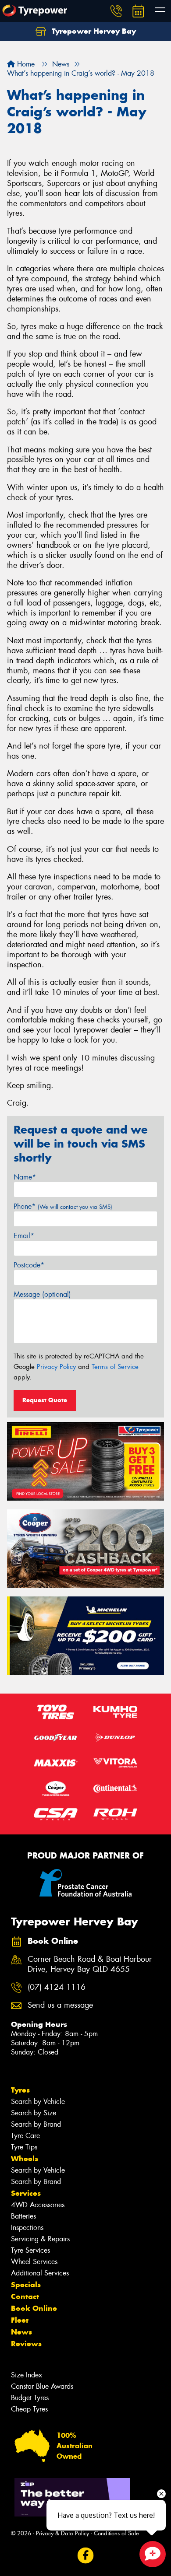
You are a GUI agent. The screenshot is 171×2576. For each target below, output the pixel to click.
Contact (25, 2296)
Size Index (27, 2375)
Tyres (20, 2090)
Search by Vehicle (38, 2102)
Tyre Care (25, 2136)
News (21, 2332)
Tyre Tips (24, 2147)
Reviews (26, 2344)
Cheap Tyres (29, 2409)
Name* (25, 1177)
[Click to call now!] (116, 11)
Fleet (20, 2320)
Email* (24, 1236)
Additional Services (40, 2273)
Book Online (34, 2308)
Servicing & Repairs (40, 2239)
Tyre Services (30, 2250)
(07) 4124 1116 (57, 1987)
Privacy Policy (56, 1367)
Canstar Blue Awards (42, 2386)
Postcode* (29, 1265)
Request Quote (45, 1400)
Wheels (25, 2159)
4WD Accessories (38, 2205)
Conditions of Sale (116, 2533)
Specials (26, 2285)
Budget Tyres (30, 2398)
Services (26, 2193)
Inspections (27, 2228)
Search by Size (34, 2113)
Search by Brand (36, 2124)
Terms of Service (115, 1367)
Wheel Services (34, 2262)
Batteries (23, 2216)
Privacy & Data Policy (62, 2533)
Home (25, 64)
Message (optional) (42, 1294)
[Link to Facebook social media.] (86, 2556)
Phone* (63, 1206)
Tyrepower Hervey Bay (93, 31)
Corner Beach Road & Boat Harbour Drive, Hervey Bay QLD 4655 (90, 1964)
